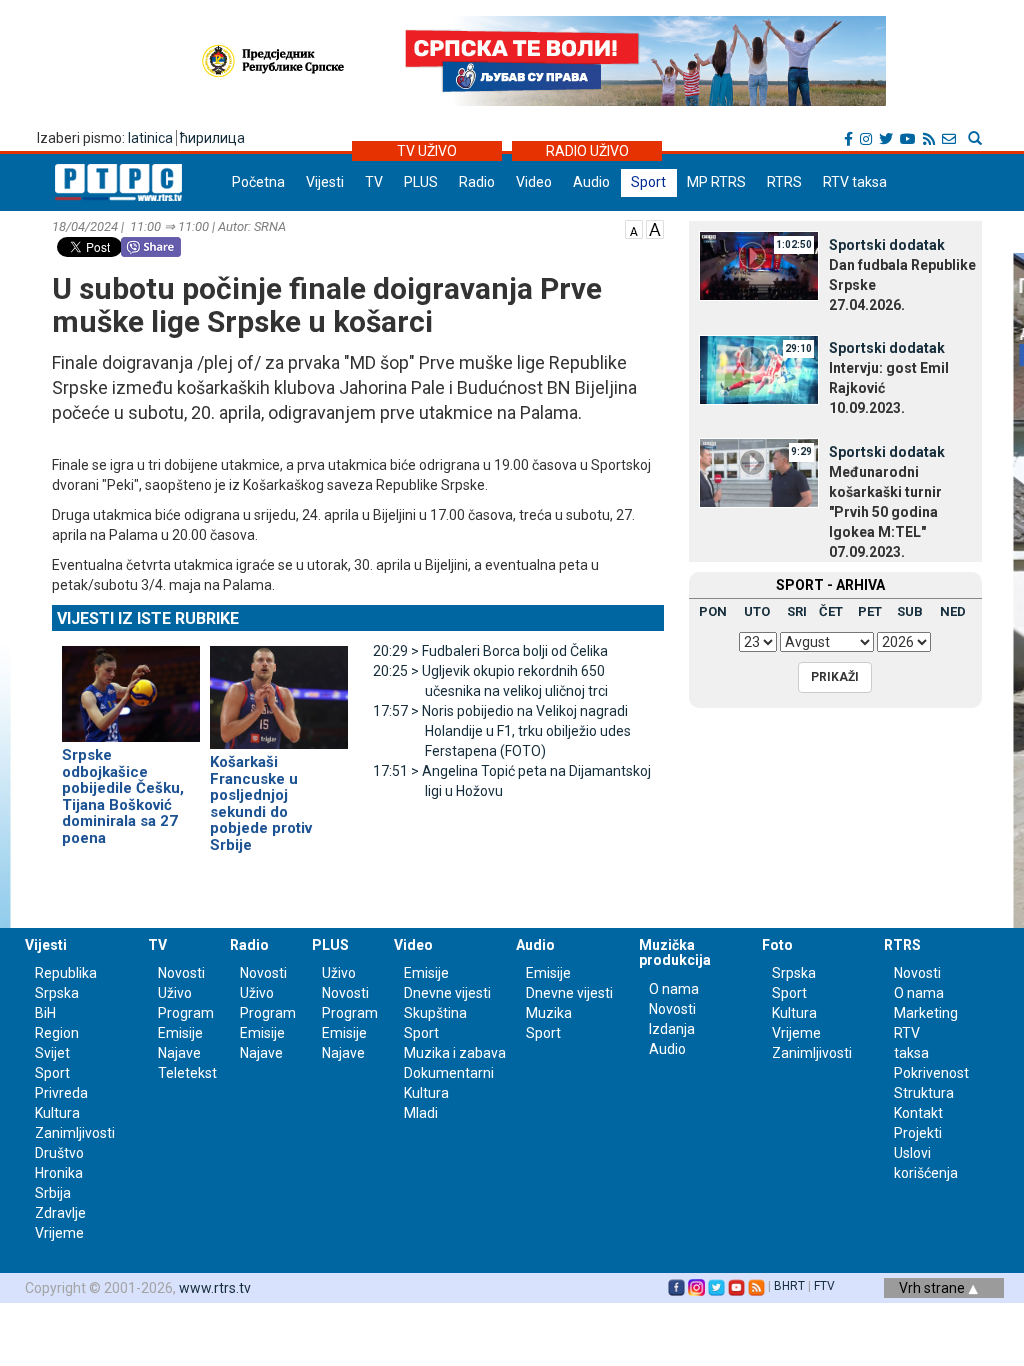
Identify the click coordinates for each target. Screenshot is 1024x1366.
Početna (258, 182)
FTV (824, 1286)
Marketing (926, 1013)
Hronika (59, 1173)
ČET (831, 611)
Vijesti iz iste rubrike (148, 618)
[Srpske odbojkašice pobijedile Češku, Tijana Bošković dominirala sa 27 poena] (131, 685)
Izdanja (672, 1029)
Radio (477, 182)
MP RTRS (716, 182)
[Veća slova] (655, 228)
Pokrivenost (931, 1073)
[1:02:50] (759, 265)
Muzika (549, 1013)
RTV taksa (855, 182)
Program (186, 1013)
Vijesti (325, 182)
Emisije (180, 1033)
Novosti (181, 973)
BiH (45, 1013)
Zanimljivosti (75, 1133)
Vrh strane (933, 1288)
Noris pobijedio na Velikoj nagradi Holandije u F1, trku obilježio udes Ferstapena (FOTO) (502, 731)
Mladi (421, 1113)
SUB (910, 611)
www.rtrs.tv (215, 1288)
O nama (674, 989)
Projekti (918, 1133)
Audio (591, 182)
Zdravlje (60, 1213)
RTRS (784, 182)
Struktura (924, 1093)
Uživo (175, 993)
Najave (179, 1053)
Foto (777, 945)
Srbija (53, 1193)
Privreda (61, 1093)
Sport (648, 182)
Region (57, 1033)
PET (870, 611)
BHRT (789, 1286)
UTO (757, 611)
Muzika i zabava (455, 1053)
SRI (797, 611)
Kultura (57, 1113)
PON (713, 611)
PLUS (421, 182)
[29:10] (759, 368)
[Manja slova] (634, 228)
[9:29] (759, 472)
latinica (150, 138)
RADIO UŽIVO (587, 151)
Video (534, 182)
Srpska (794, 973)
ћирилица (212, 138)
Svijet (52, 1053)
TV (374, 182)
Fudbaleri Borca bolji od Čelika (490, 651)
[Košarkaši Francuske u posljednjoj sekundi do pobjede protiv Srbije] (279, 689)
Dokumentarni (449, 1073)
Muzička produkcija (675, 952)
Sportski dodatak (887, 245)
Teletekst (187, 1073)
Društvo (59, 1153)
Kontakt (918, 1113)
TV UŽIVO (427, 151)
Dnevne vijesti (447, 993)
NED (953, 611)
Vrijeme (59, 1233)
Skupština (435, 1013)
